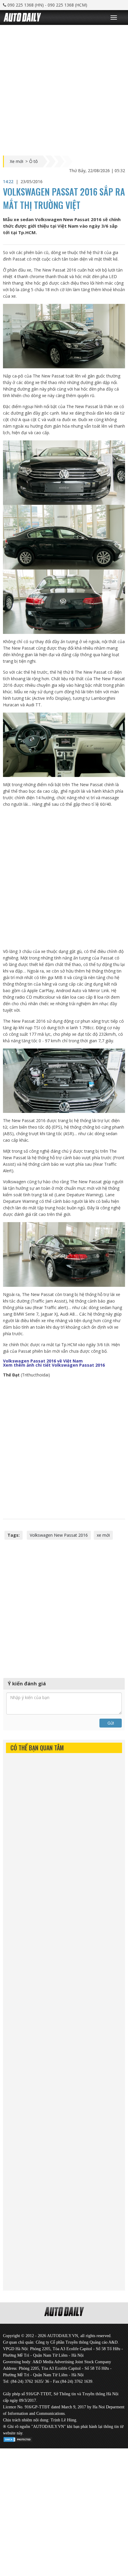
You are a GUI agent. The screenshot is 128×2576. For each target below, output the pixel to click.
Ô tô (33, 161)
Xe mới (17, 161)
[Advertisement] (64, 89)
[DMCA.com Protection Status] (18, 2438)
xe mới (103, 1535)
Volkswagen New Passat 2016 (59, 1535)
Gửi (111, 1723)
